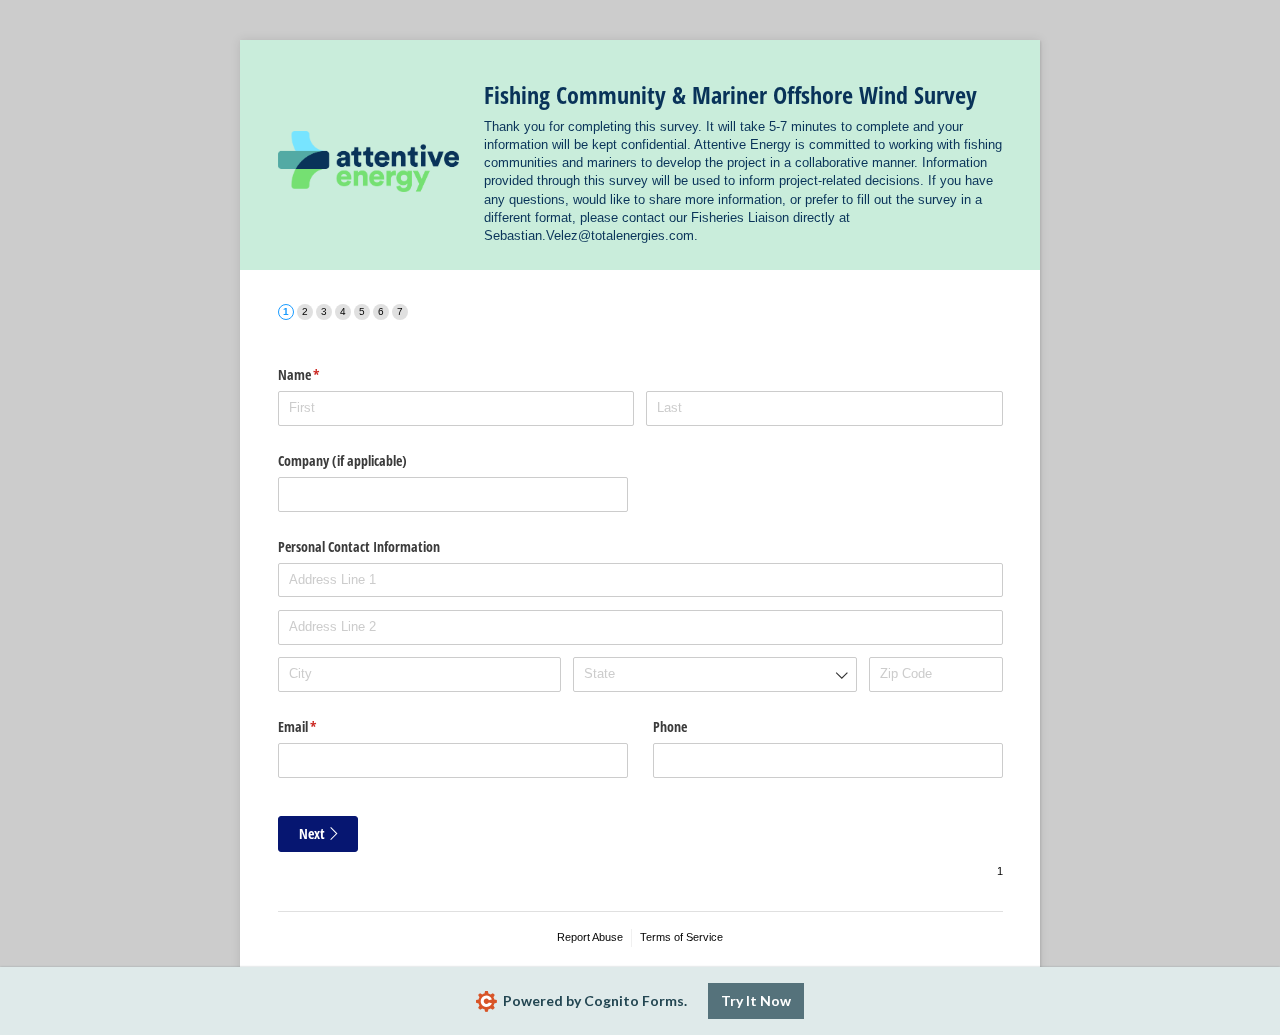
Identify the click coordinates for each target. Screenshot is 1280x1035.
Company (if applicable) (342, 460)
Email (321, 726)
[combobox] (714, 674)
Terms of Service (681, 937)
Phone (670, 726)
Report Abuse (590, 937)
